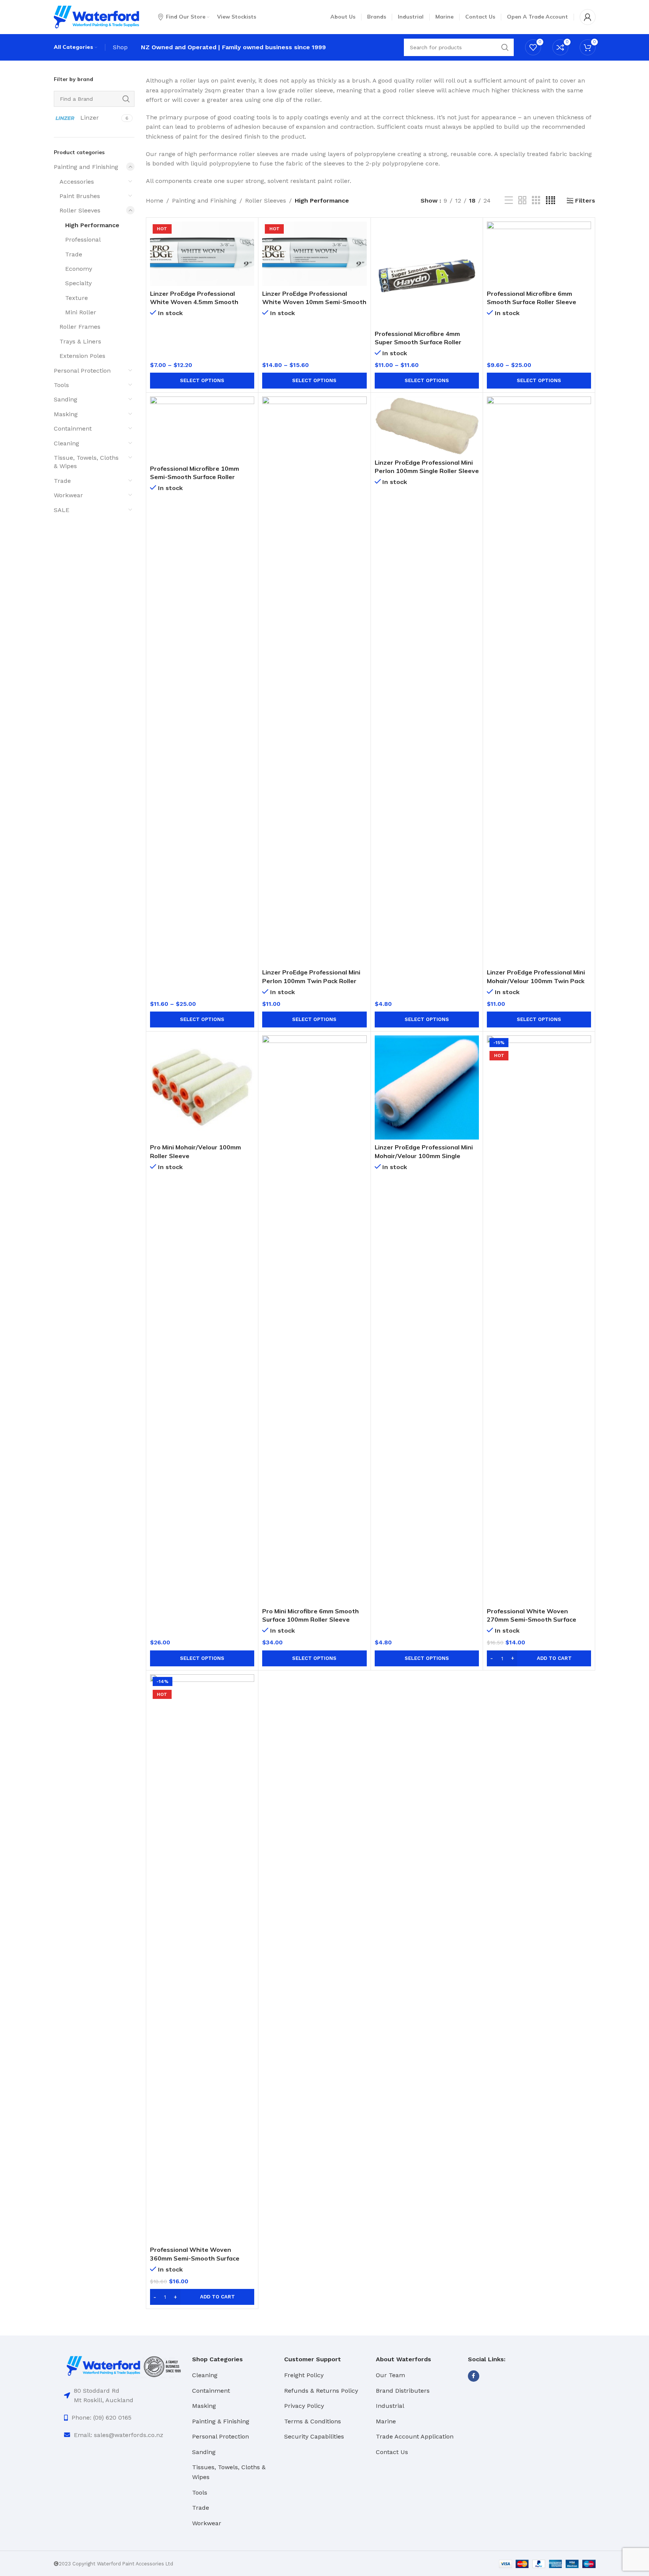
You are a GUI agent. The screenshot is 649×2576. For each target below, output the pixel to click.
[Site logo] (96, 16)
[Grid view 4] (550, 201)
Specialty (78, 283)
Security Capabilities (314, 2436)
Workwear (68, 495)
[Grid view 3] (536, 201)
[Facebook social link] (474, 2376)
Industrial (390, 2406)
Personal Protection (82, 371)
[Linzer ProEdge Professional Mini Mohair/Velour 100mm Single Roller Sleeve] (427, 1087)
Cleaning (66, 443)
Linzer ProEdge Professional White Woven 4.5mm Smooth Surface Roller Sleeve (194, 302)
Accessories (77, 182)
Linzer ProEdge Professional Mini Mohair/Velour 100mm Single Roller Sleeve (424, 1156)
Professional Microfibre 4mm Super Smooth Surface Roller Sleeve (418, 342)
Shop (120, 47)
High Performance (92, 225)
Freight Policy (304, 2375)
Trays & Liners (80, 341)
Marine (386, 2421)
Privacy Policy (304, 2406)
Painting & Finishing (221, 2421)
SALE (62, 510)
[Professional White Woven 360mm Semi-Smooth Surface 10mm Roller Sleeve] (202, 1958)
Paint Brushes (80, 196)
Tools (61, 385)
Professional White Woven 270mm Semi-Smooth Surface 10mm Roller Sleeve (532, 1620)
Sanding (66, 399)
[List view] (509, 201)
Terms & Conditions (313, 2421)
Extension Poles (82, 356)
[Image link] (124, 2366)
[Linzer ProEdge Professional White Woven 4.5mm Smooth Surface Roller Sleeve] (202, 254)
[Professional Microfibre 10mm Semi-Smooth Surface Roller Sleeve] (202, 429)
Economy (79, 269)
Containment (73, 429)
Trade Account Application (415, 2436)
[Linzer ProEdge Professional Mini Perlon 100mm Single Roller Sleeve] (427, 426)
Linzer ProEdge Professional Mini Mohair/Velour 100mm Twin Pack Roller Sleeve (536, 981)
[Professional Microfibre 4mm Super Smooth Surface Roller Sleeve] (427, 274)
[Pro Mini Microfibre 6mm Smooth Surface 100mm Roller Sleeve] (314, 1319)
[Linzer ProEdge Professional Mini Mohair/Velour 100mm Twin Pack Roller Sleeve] (539, 681)
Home (155, 201)
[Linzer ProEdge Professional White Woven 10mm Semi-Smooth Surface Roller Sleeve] (314, 254)
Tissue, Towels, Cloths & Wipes (86, 462)
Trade (74, 254)
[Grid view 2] (522, 201)
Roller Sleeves (80, 210)
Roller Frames (80, 327)
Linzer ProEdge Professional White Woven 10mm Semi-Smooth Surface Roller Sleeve (314, 302)
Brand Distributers (403, 2391)
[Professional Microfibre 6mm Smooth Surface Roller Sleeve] (539, 254)
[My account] (588, 17)
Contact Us (392, 2452)
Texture (77, 298)
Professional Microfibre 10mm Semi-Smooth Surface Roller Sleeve (195, 477)
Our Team (390, 2375)
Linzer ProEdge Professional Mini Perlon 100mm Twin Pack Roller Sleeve (311, 981)
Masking (66, 414)
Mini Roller (81, 312)
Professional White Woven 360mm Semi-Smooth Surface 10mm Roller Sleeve (195, 2258)
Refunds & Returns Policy (321, 2391)
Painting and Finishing (86, 167)
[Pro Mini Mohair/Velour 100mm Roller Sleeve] (202, 1087)
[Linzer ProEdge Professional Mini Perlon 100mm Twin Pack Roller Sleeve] (314, 681)
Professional (83, 240)
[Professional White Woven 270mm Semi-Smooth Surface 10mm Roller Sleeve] (539, 1319)
